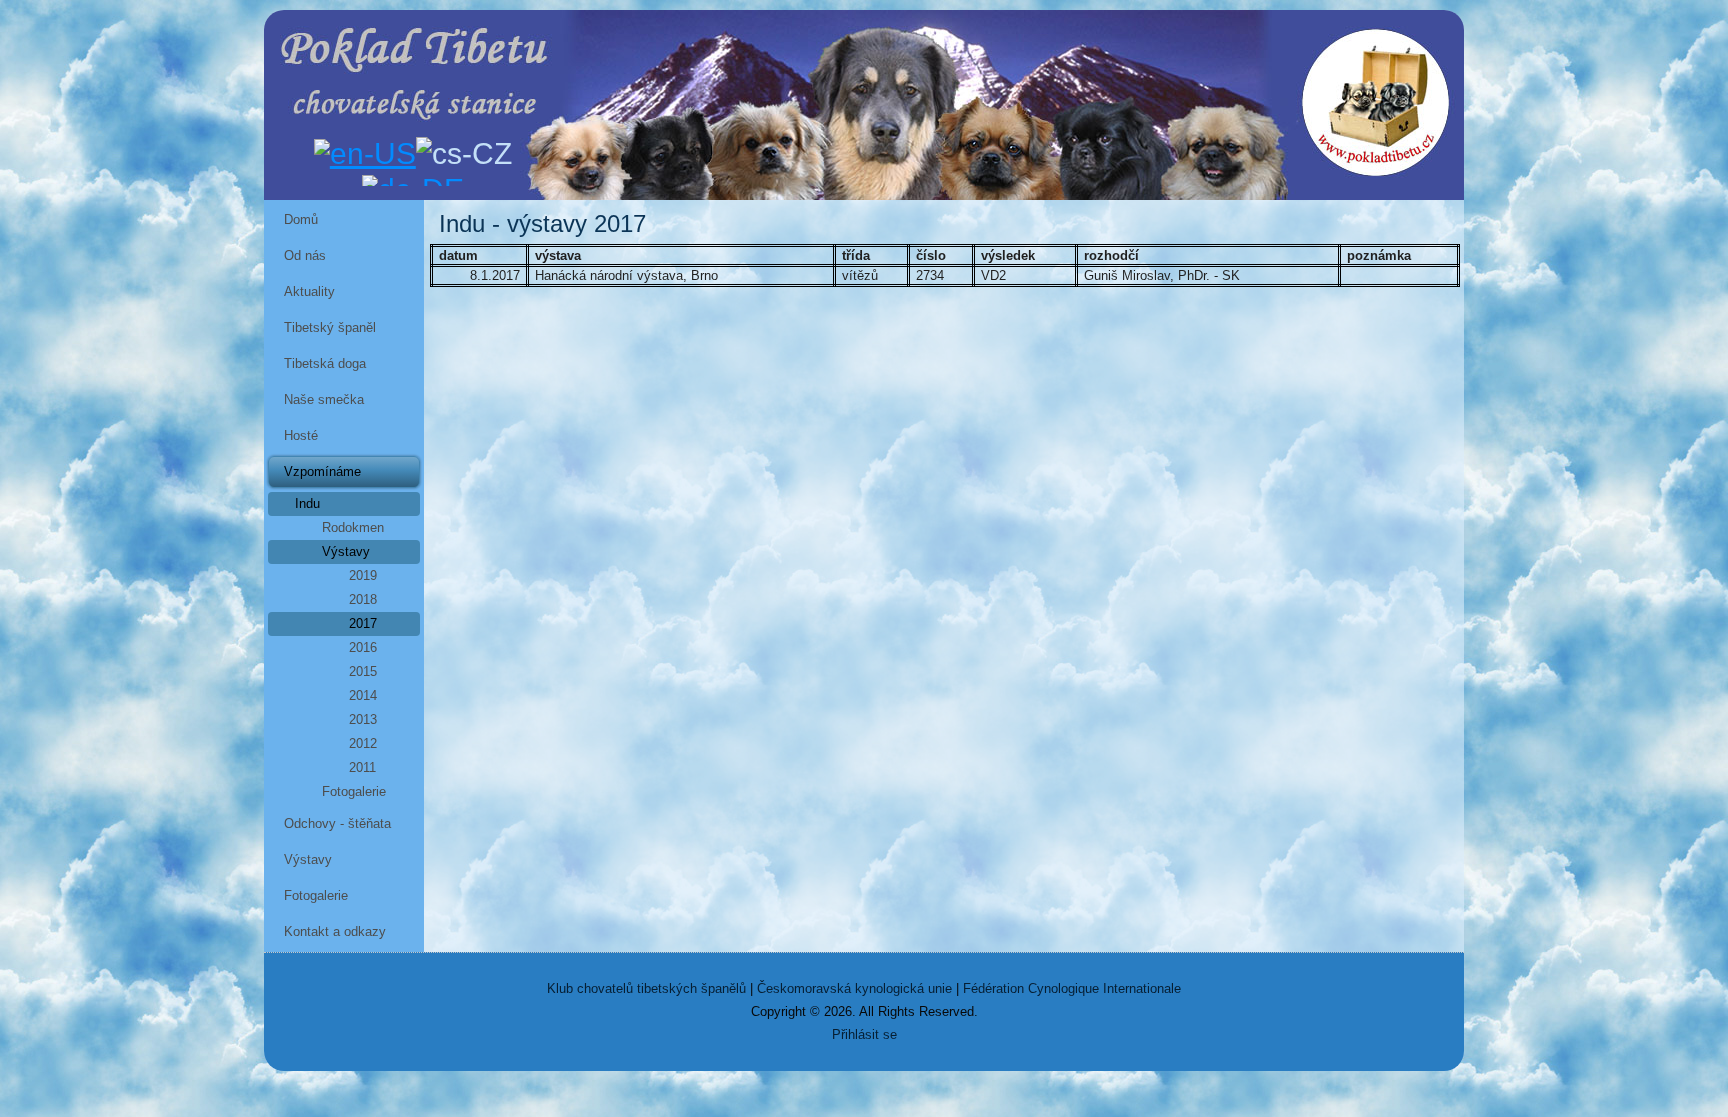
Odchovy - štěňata (337, 823)
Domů (301, 219)
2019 (363, 575)
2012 (363, 743)
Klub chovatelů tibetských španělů (646, 988)
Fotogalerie (354, 791)
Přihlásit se (864, 1034)
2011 (362, 767)
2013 (363, 719)
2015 (363, 671)
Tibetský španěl (330, 327)
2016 (363, 647)
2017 (363, 623)
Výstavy (346, 551)
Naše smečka (324, 399)
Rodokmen (353, 527)
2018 (363, 599)
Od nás (305, 255)
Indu (307, 503)
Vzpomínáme (322, 471)
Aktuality (309, 291)
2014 (363, 695)
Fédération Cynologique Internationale (1072, 988)
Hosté (301, 435)
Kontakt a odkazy (335, 931)
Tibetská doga (325, 363)
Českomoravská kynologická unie (854, 988)
